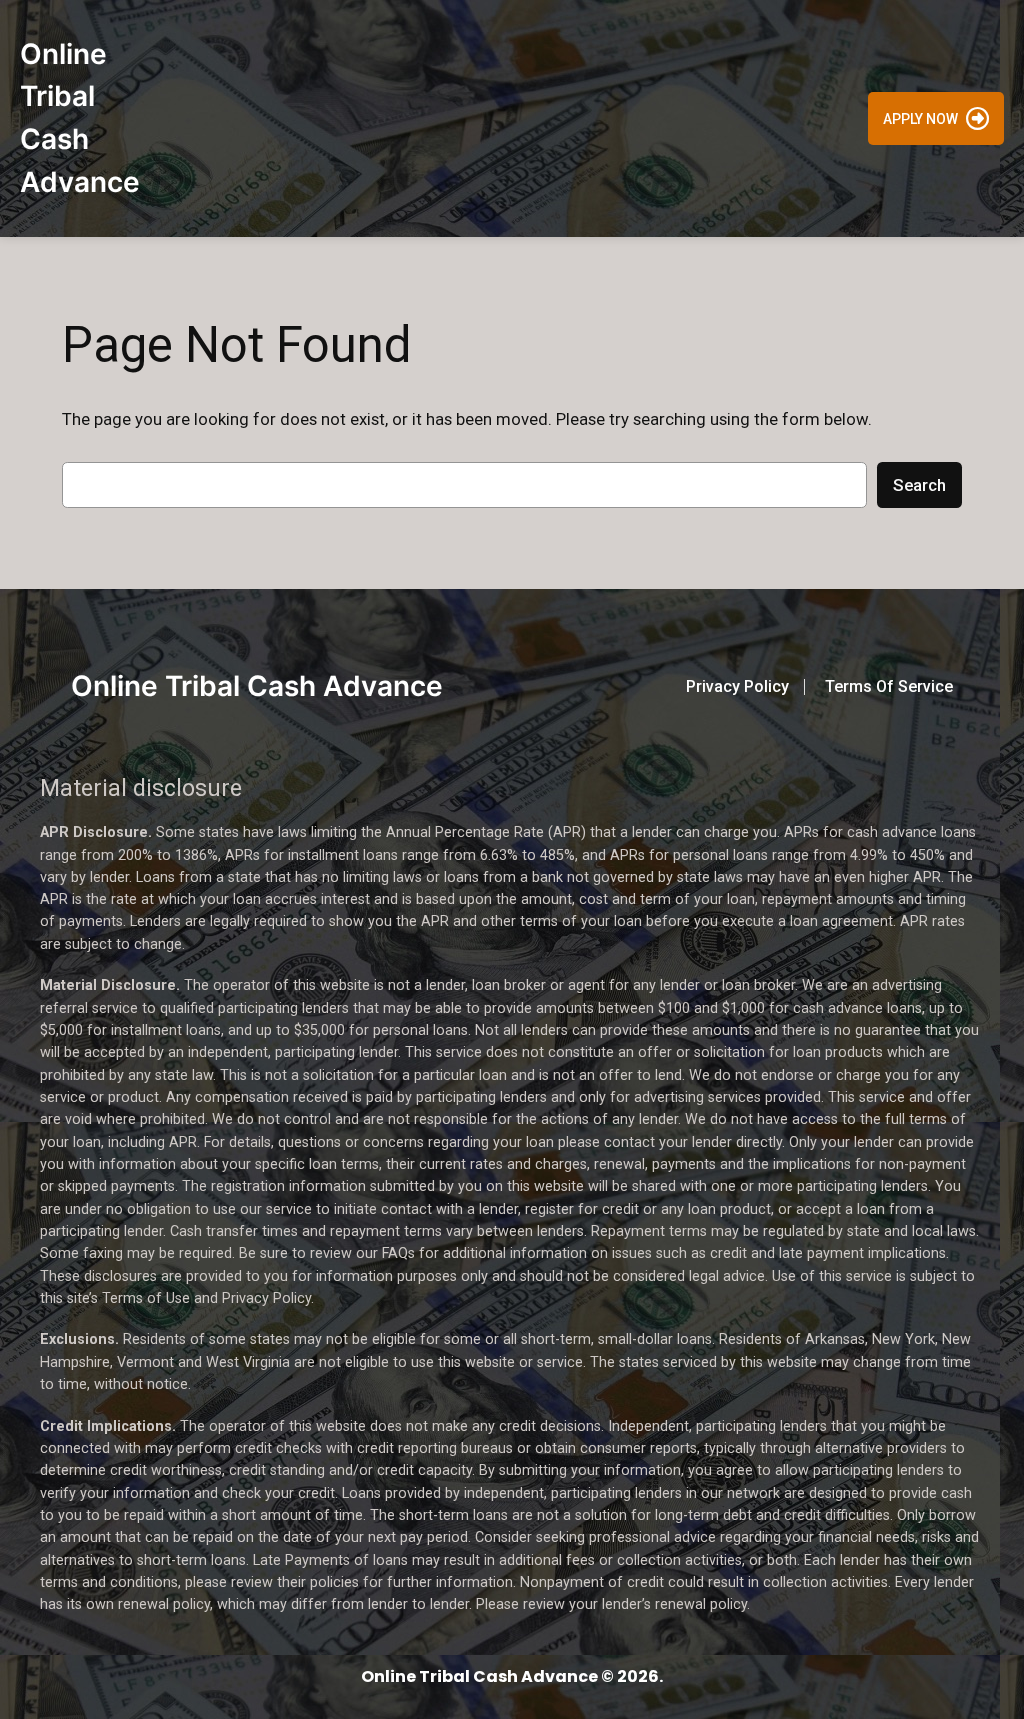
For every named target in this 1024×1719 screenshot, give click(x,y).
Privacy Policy (737, 686)
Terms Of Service (889, 686)
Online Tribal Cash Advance (257, 686)
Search (919, 485)
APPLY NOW (920, 118)
